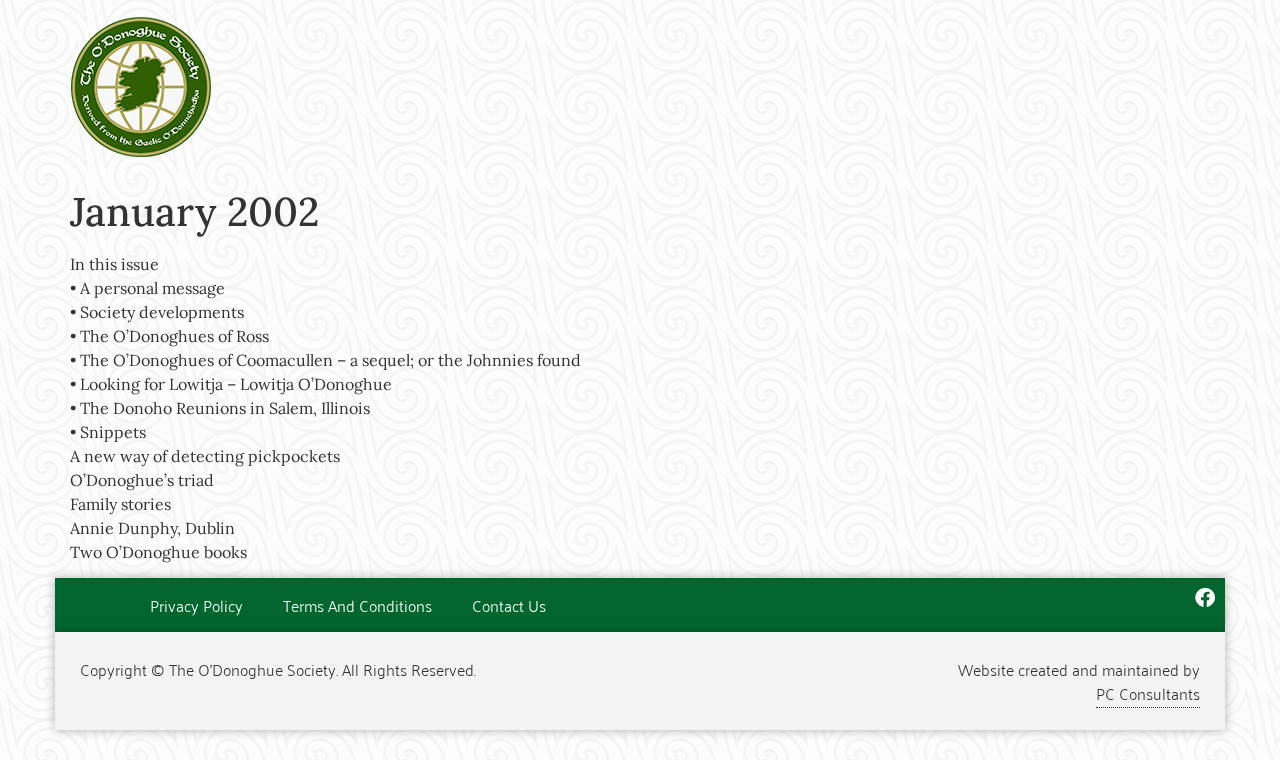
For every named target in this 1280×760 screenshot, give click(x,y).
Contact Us (509, 605)
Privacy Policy (196, 605)
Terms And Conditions (357, 605)
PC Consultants (1148, 693)
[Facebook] (1205, 598)
